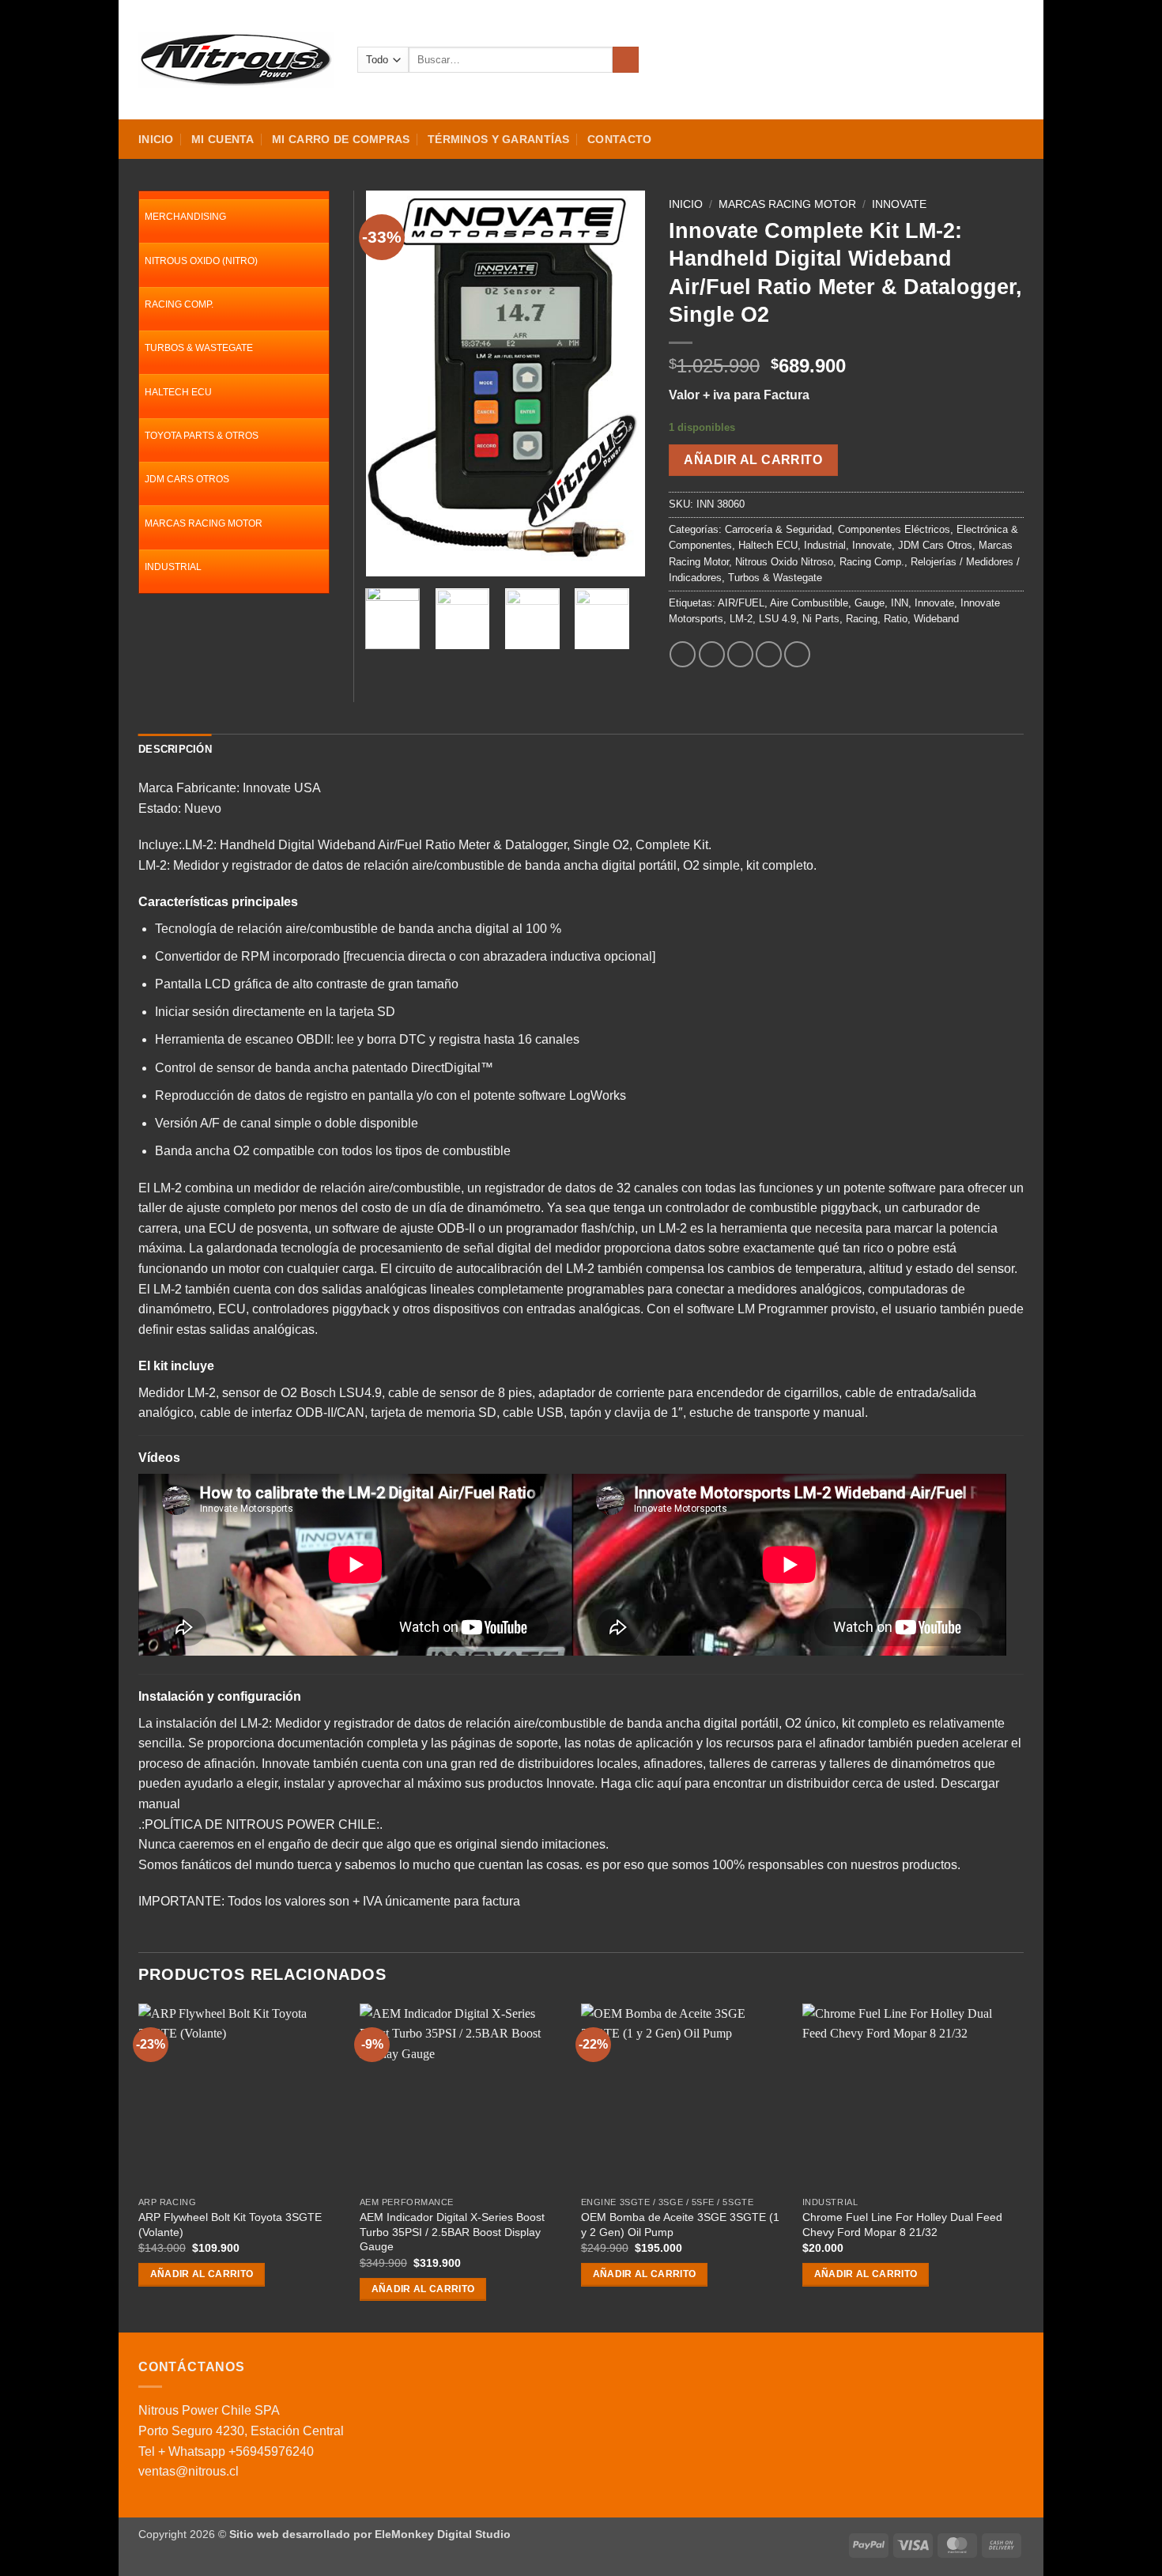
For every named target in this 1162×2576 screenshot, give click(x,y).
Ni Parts (821, 619)
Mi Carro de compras (341, 139)
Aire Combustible (809, 603)
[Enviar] (626, 60)
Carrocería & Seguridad (778, 529)
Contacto (619, 139)
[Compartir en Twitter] (712, 654)
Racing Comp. (872, 562)
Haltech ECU (768, 545)
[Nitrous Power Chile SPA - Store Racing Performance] (236, 59)
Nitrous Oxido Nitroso (784, 562)
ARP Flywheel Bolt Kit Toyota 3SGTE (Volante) (230, 2225)
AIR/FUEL (741, 603)
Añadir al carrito (753, 460)
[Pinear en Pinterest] (769, 654)
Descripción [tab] (175, 749)
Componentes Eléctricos (894, 529)
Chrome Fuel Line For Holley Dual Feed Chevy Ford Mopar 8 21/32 (902, 2225)
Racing (862, 619)
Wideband (936, 619)
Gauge (870, 603)
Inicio (156, 139)
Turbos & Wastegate (775, 578)
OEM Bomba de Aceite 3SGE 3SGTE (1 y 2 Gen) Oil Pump (680, 2225)
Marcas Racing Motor (787, 204)
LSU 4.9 (777, 619)
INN (900, 603)
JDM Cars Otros (935, 545)
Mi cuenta (223, 139)
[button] (958, 60)
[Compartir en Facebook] (683, 654)
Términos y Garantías (499, 139)
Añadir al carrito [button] (202, 2274)
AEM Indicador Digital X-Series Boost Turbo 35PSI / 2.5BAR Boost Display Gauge (452, 2232)
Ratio (896, 619)
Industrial (825, 545)
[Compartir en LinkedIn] (797, 654)
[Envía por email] (740, 654)
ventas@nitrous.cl (189, 2471)
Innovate (899, 204)
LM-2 (741, 619)
